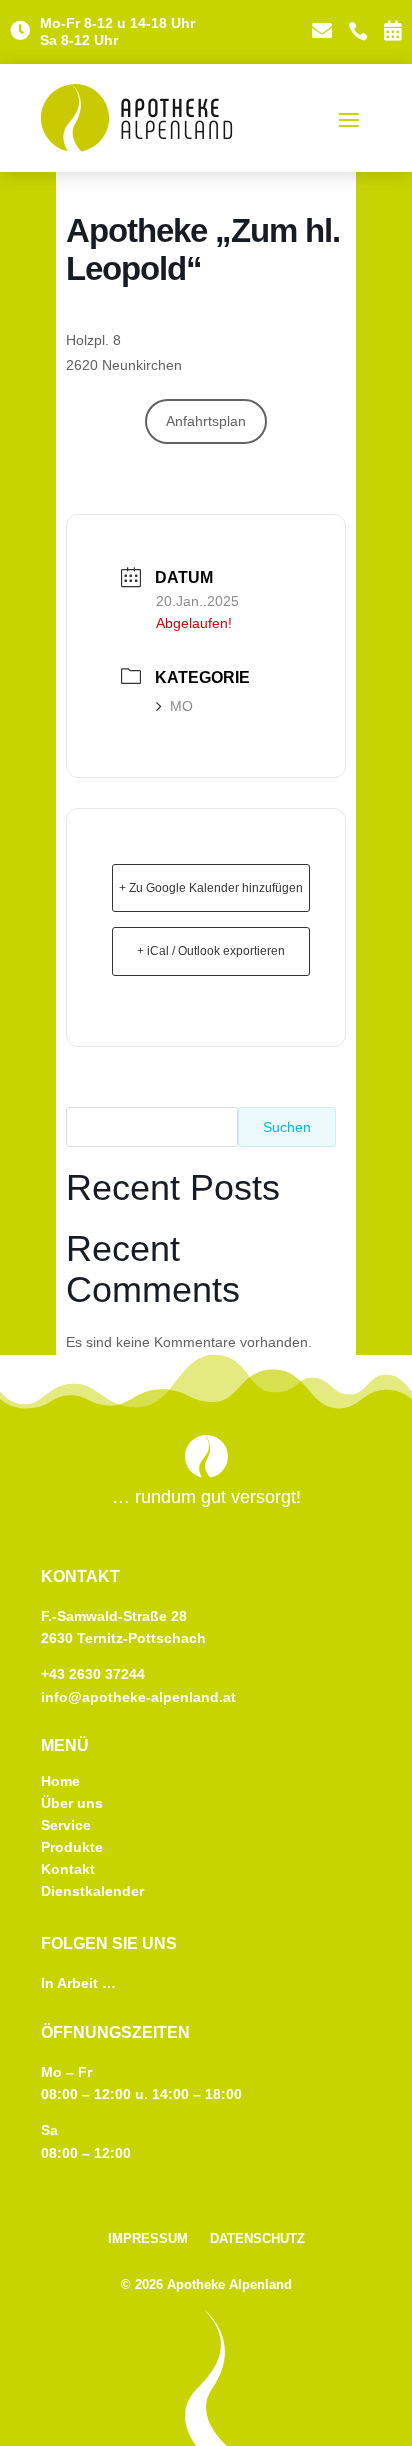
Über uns (72, 1803)
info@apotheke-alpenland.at (138, 1697)
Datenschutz (257, 2239)
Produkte (72, 1847)
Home (60, 1781)
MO (181, 706)
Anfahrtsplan (206, 421)
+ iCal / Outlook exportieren (211, 951)
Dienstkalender (92, 1891)
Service (66, 1825)
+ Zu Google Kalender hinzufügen (211, 888)
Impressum (148, 2239)
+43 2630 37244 (93, 1674)
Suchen (287, 1127)
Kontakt (68, 1869)
